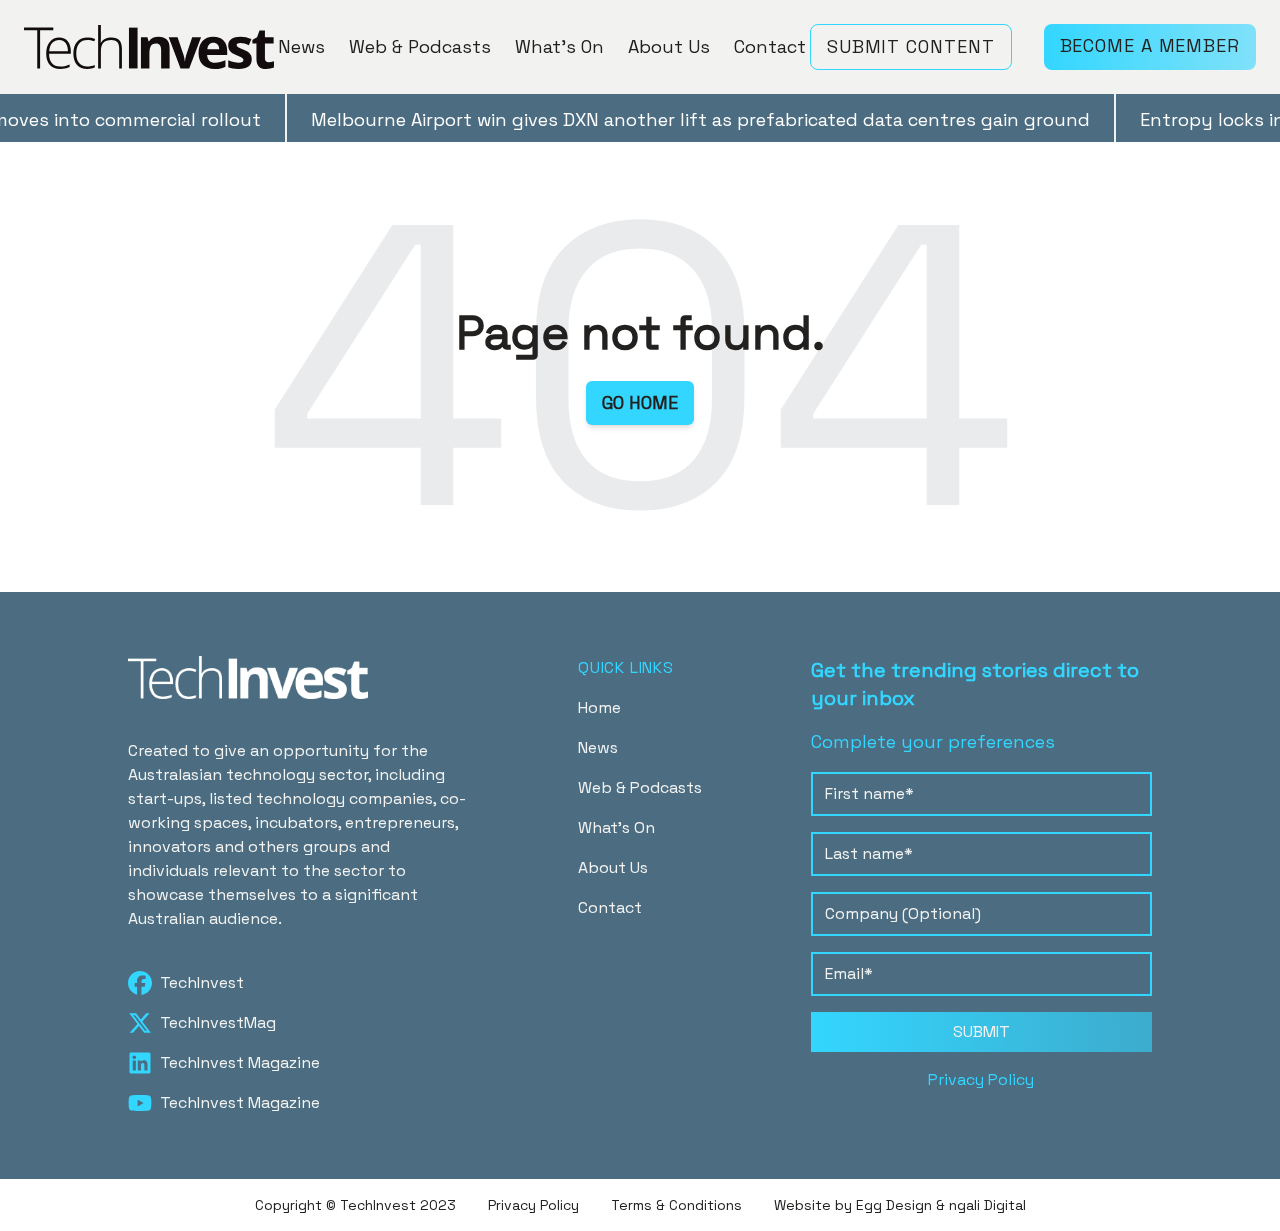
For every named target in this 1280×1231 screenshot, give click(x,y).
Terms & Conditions (676, 1205)
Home (599, 707)
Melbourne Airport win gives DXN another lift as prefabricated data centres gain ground (682, 119)
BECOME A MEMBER (1150, 45)
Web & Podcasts (420, 46)
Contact (770, 46)
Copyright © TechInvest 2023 (355, 1205)
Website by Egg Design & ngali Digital (900, 1205)
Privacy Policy (981, 1079)
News (301, 46)
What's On (559, 46)
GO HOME (640, 402)
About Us (669, 46)
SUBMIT (981, 1031)
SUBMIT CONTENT (911, 46)
